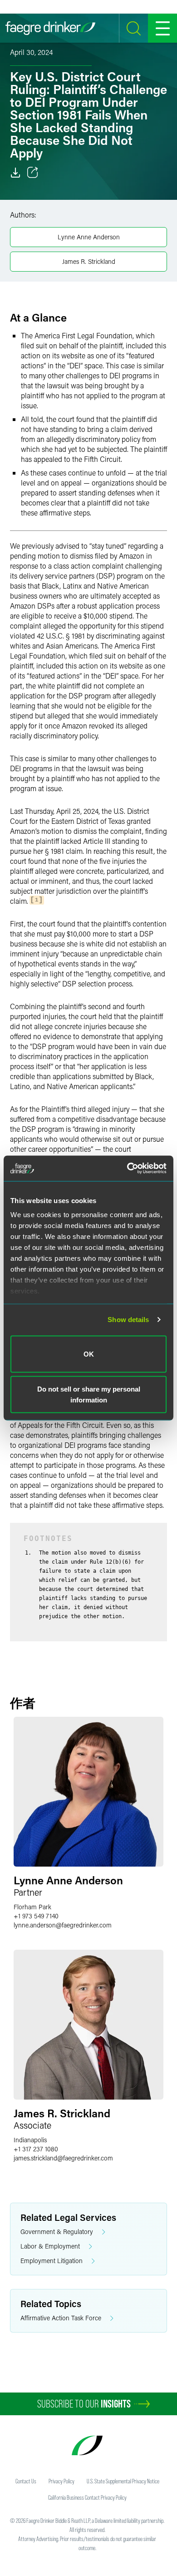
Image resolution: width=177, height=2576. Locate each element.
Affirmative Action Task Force (61, 2318)
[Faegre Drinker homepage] (50, 28)
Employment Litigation (52, 2261)
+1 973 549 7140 (36, 1916)
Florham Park (32, 1907)
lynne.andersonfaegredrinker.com (63, 1925)
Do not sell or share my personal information (89, 1395)
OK (89, 1354)
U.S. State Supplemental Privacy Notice (123, 2481)
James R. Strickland (89, 261)
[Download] (15, 173)
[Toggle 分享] (33, 173)
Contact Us (26, 2481)
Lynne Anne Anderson (89, 237)
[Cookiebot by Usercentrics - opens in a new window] (127, 1169)
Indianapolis (30, 2140)
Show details (128, 1320)
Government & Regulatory (57, 2232)
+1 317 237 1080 (36, 2149)
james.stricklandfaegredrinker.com (63, 2158)
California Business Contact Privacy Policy (87, 2497)
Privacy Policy (61, 2481)
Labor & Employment (50, 2246)
